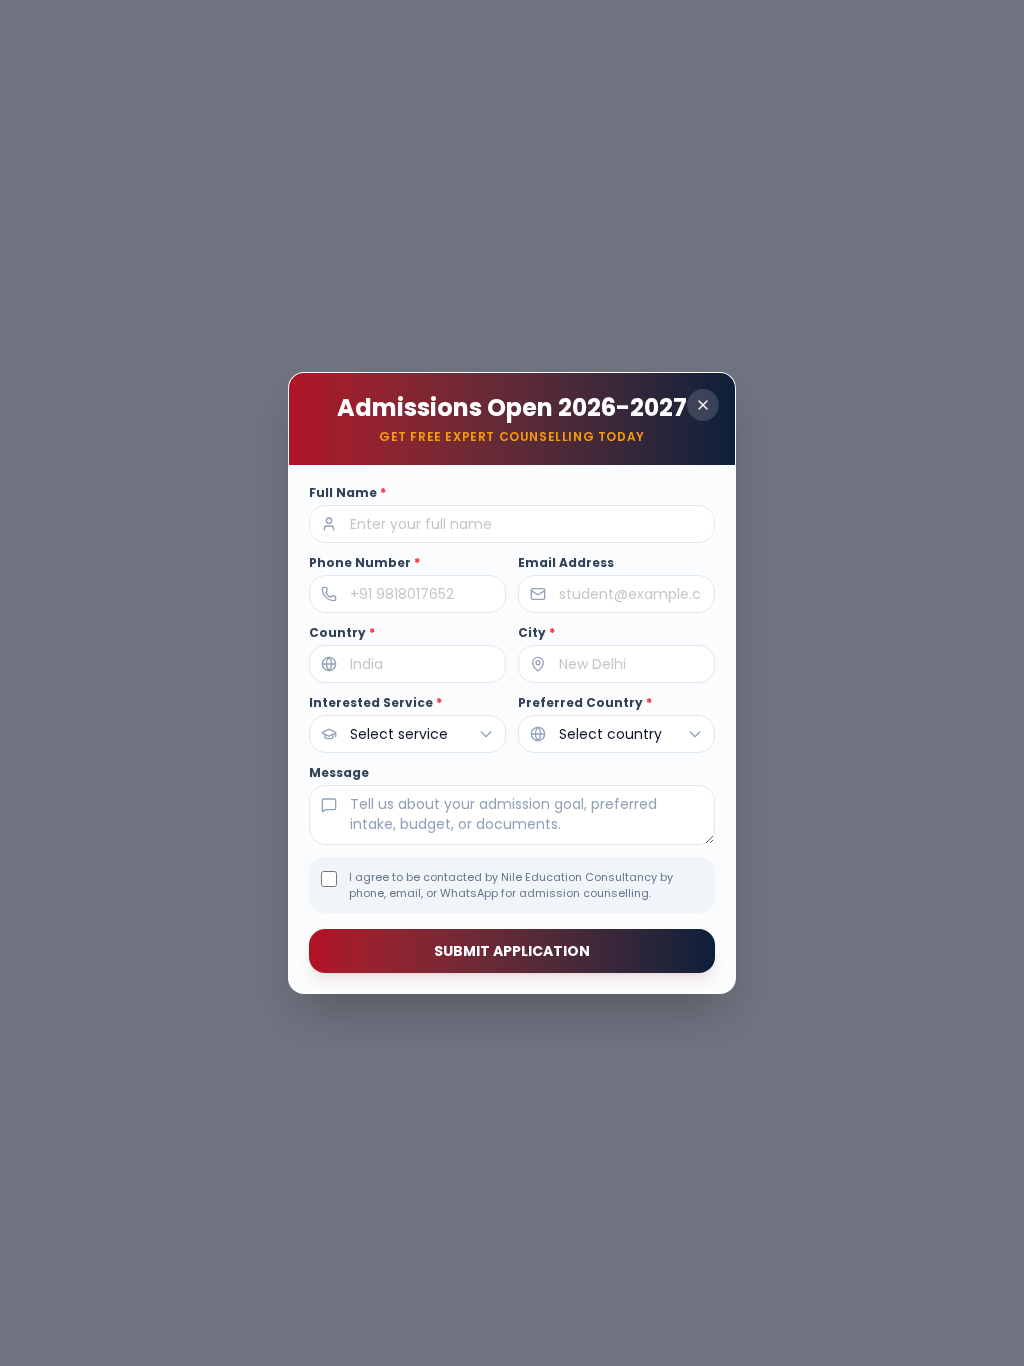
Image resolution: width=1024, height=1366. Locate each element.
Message (339, 773)
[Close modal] (703, 405)
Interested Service (375, 703)
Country (342, 633)
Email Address (566, 563)
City (536, 633)
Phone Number (364, 563)
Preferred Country (585, 703)
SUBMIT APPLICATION (512, 951)
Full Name (347, 493)
